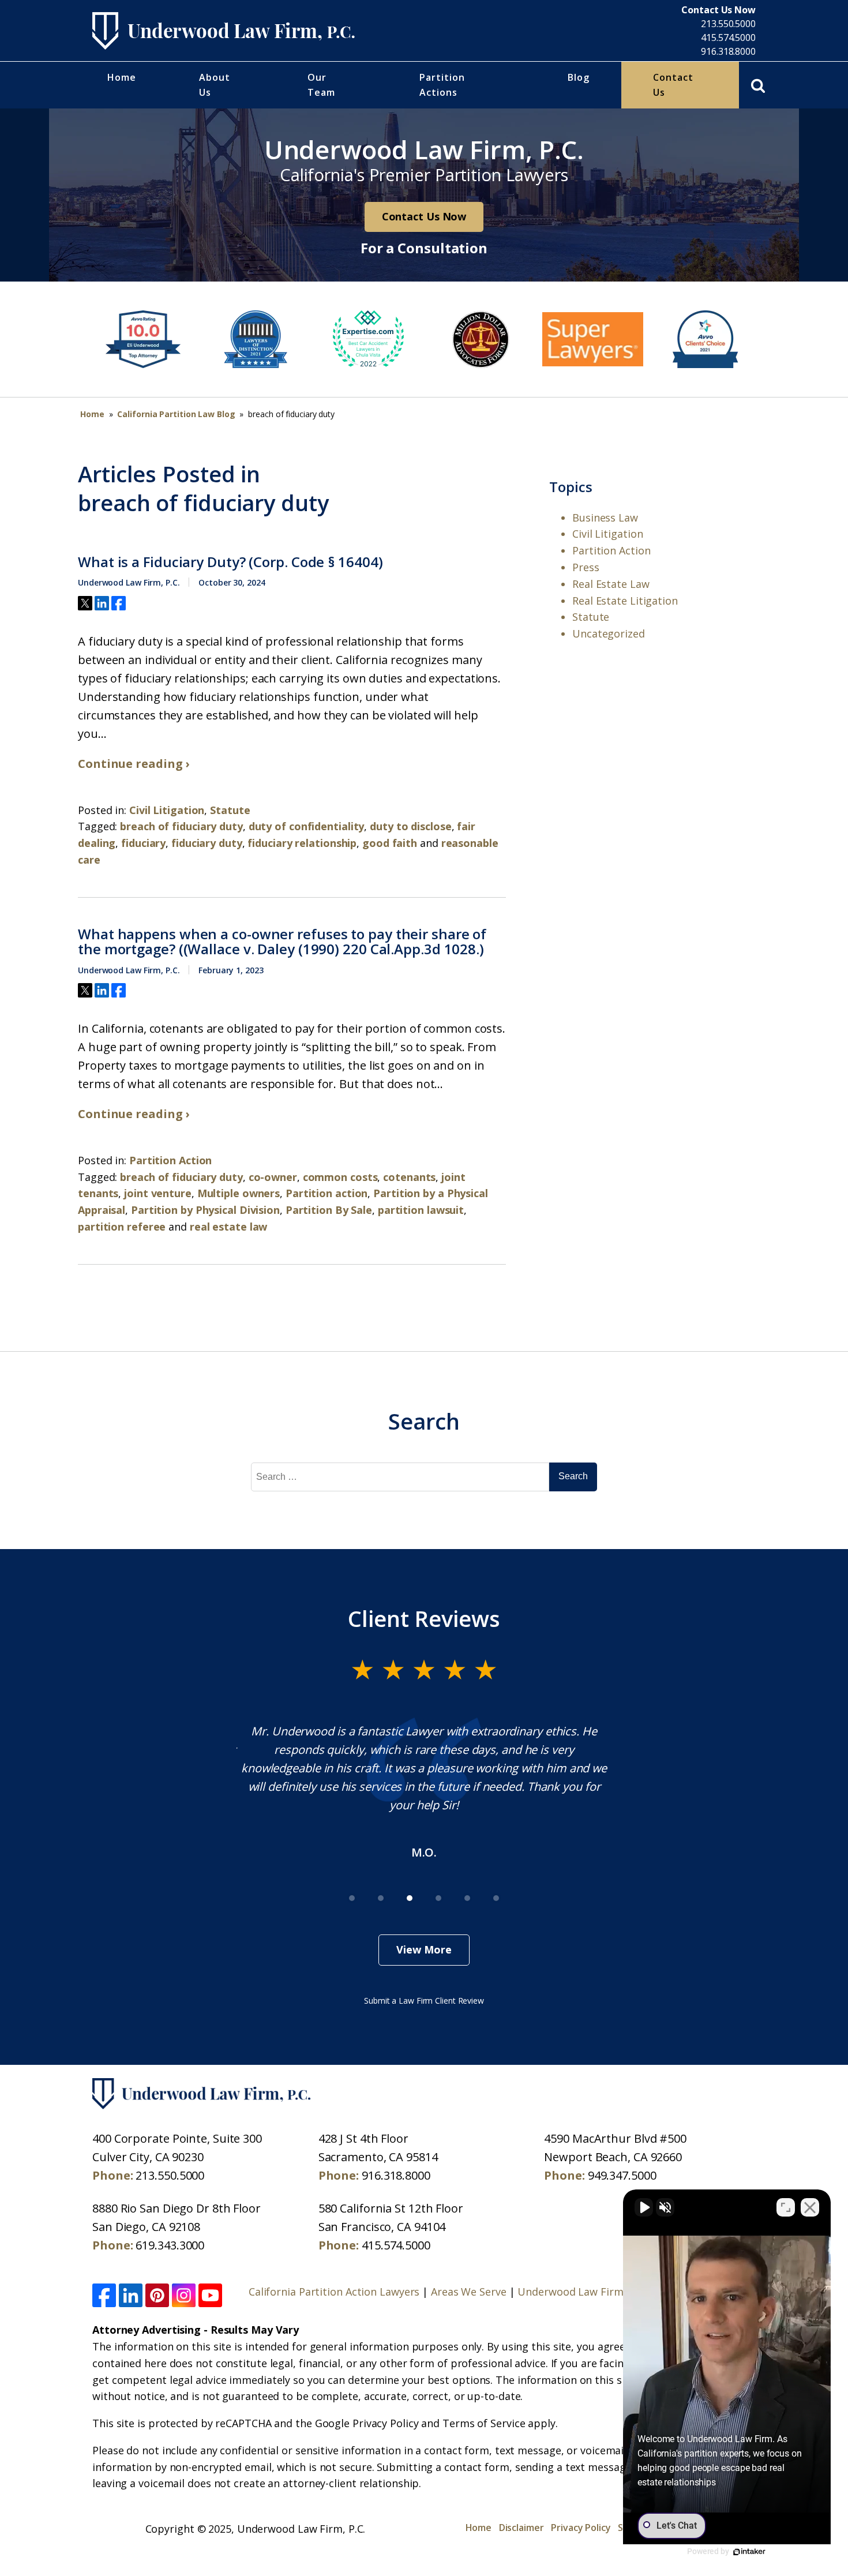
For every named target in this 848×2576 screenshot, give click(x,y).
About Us (215, 85)
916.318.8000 (728, 51)
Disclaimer (521, 2528)
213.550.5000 (728, 24)
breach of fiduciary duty (181, 826)
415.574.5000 (728, 38)
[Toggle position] (786, 2207)
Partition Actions (442, 85)
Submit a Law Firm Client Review (424, 2001)
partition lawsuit (421, 1210)
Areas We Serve (469, 2292)
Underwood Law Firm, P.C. (582, 2292)
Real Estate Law (611, 584)
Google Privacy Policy (367, 2423)
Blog (579, 77)
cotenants (409, 1177)
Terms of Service (484, 2423)
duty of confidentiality (307, 826)
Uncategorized (609, 633)
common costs (340, 1177)
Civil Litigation (167, 810)
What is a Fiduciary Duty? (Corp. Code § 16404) (230, 562)
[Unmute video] (644, 2207)
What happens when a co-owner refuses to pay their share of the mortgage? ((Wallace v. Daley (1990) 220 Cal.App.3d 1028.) (282, 942)
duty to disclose (410, 826)
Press (586, 567)
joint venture (158, 1193)
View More (424, 1949)
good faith (390, 843)
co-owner (273, 1177)
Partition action (327, 1193)
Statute (230, 810)
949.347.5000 (622, 2175)
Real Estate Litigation (625, 601)
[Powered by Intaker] (749, 2552)
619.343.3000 (170, 2245)
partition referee (122, 1227)
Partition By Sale (329, 1210)
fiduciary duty (207, 843)
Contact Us (673, 85)
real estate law (229, 1227)
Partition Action (170, 1160)
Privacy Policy (581, 2528)
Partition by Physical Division (205, 1210)
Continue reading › (134, 764)
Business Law (605, 518)
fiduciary (143, 843)
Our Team (321, 85)
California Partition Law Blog (176, 414)
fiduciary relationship (302, 843)
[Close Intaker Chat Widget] (810, 2207)
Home (122, 77)
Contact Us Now (424, 216)
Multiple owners (239, 1193)
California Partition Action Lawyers (334, 2292)
